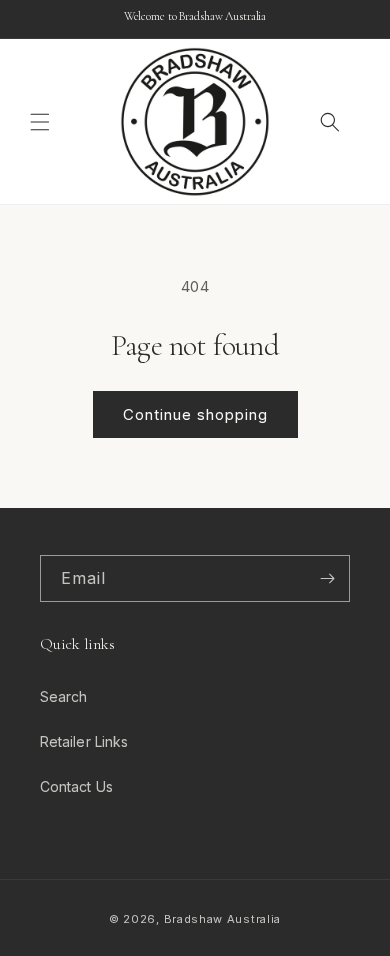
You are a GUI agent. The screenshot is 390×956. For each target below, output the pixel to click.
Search (63, 696)
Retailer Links (84, 741)
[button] (40, 122)
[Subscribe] (327, 578)
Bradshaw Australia (223, 919)
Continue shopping (195, 414)
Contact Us (76, 786)
